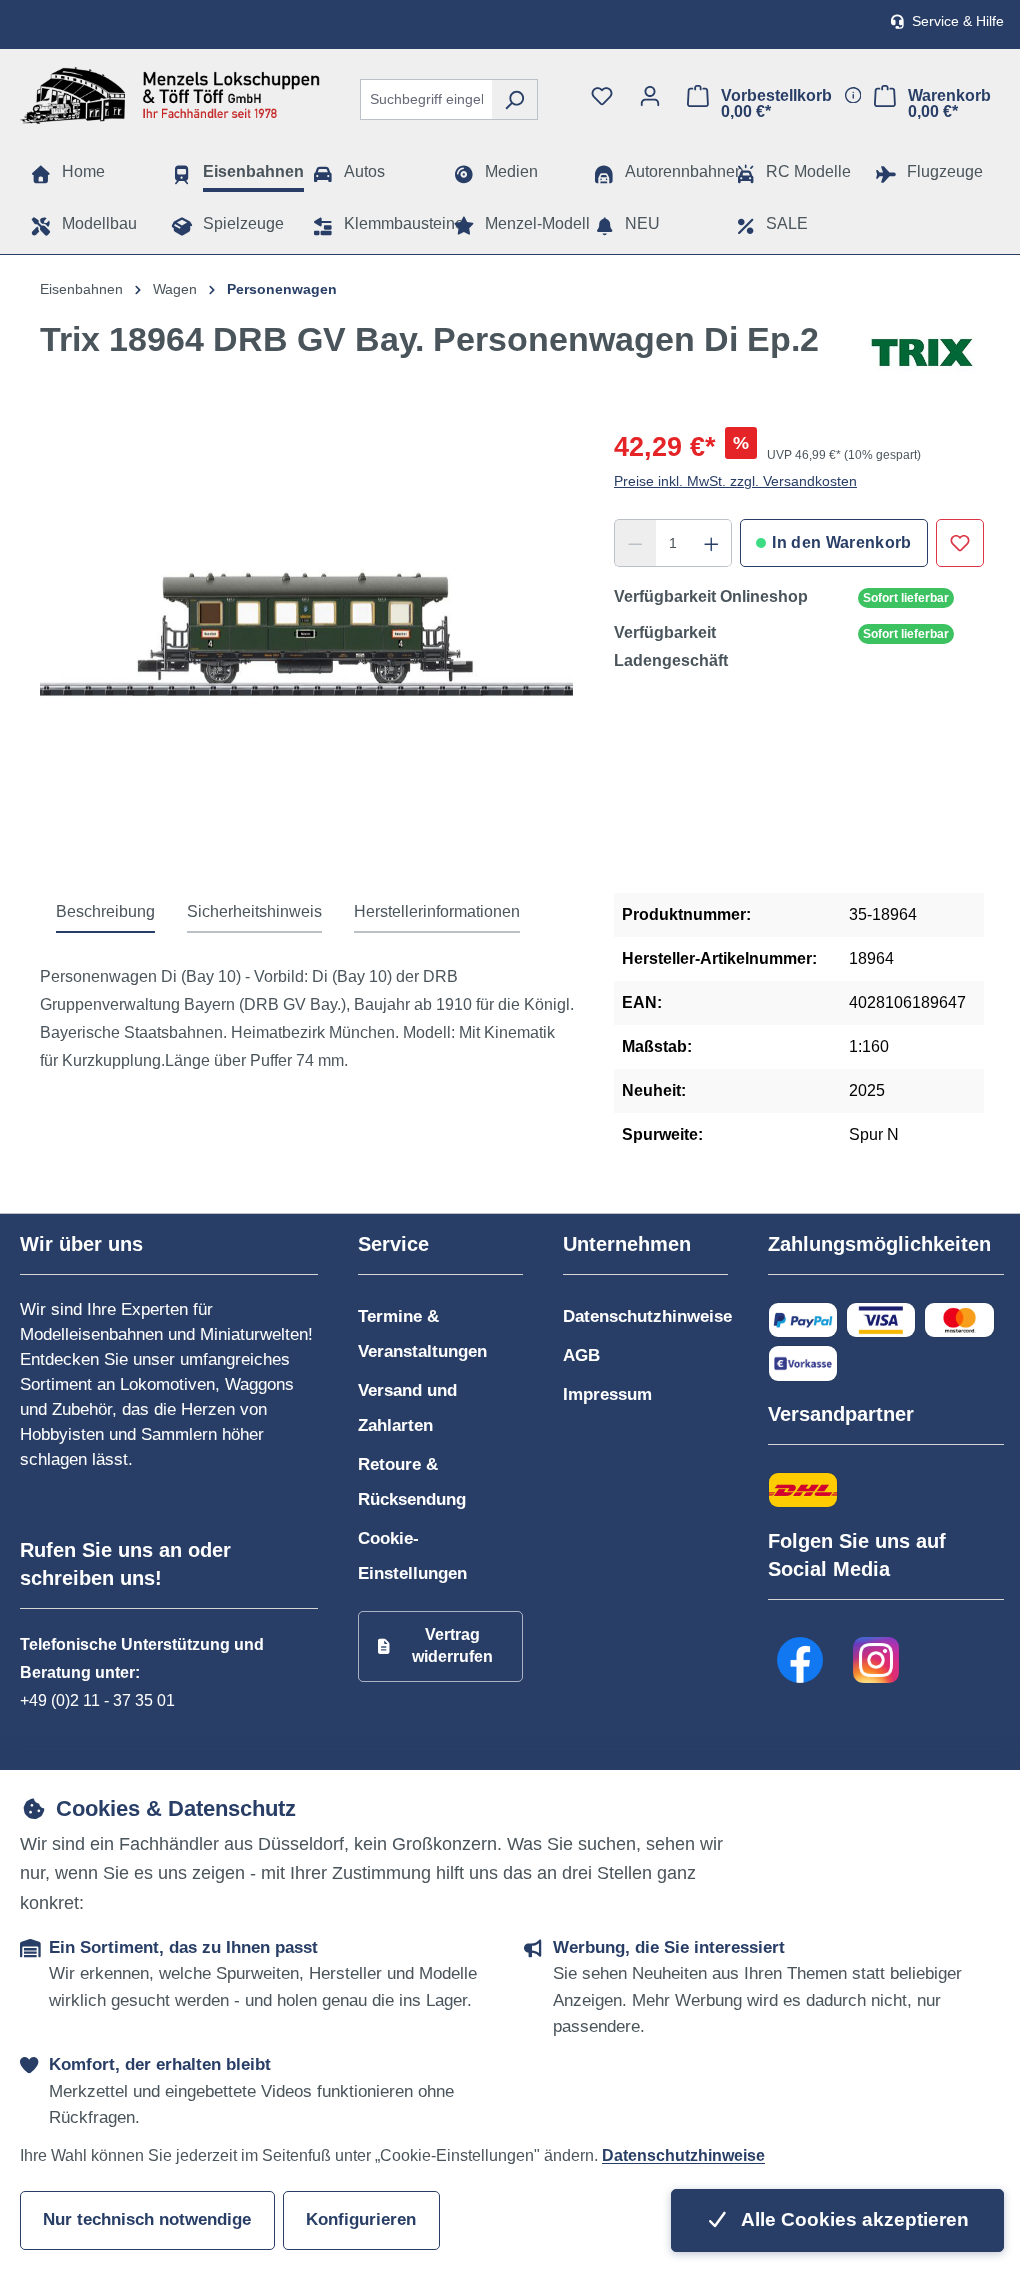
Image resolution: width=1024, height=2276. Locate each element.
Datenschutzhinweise (647, 1316)
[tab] (105, 913)
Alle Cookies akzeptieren (853, 2219)
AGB (581, 1355)
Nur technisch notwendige (147, 2219)
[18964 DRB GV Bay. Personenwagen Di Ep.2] (306, 642)
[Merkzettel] (602, 96)
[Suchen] (514, 99)
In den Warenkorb (841, 542)
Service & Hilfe (958, 21)
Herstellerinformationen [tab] (437, 911)
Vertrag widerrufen (452, 1645)
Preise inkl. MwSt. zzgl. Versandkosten (735, 481)
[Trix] (922, 353)
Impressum (607, 1394)
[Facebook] (801, 1660)
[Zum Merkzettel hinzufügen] (960, 543)
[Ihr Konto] (650, 96)
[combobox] (426, 99)
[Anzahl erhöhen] (712, 543)
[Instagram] (877, 1660)
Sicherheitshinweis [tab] (254, 911)
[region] (307, 642)
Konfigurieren (361, 2219)
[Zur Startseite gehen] (170, 95)
